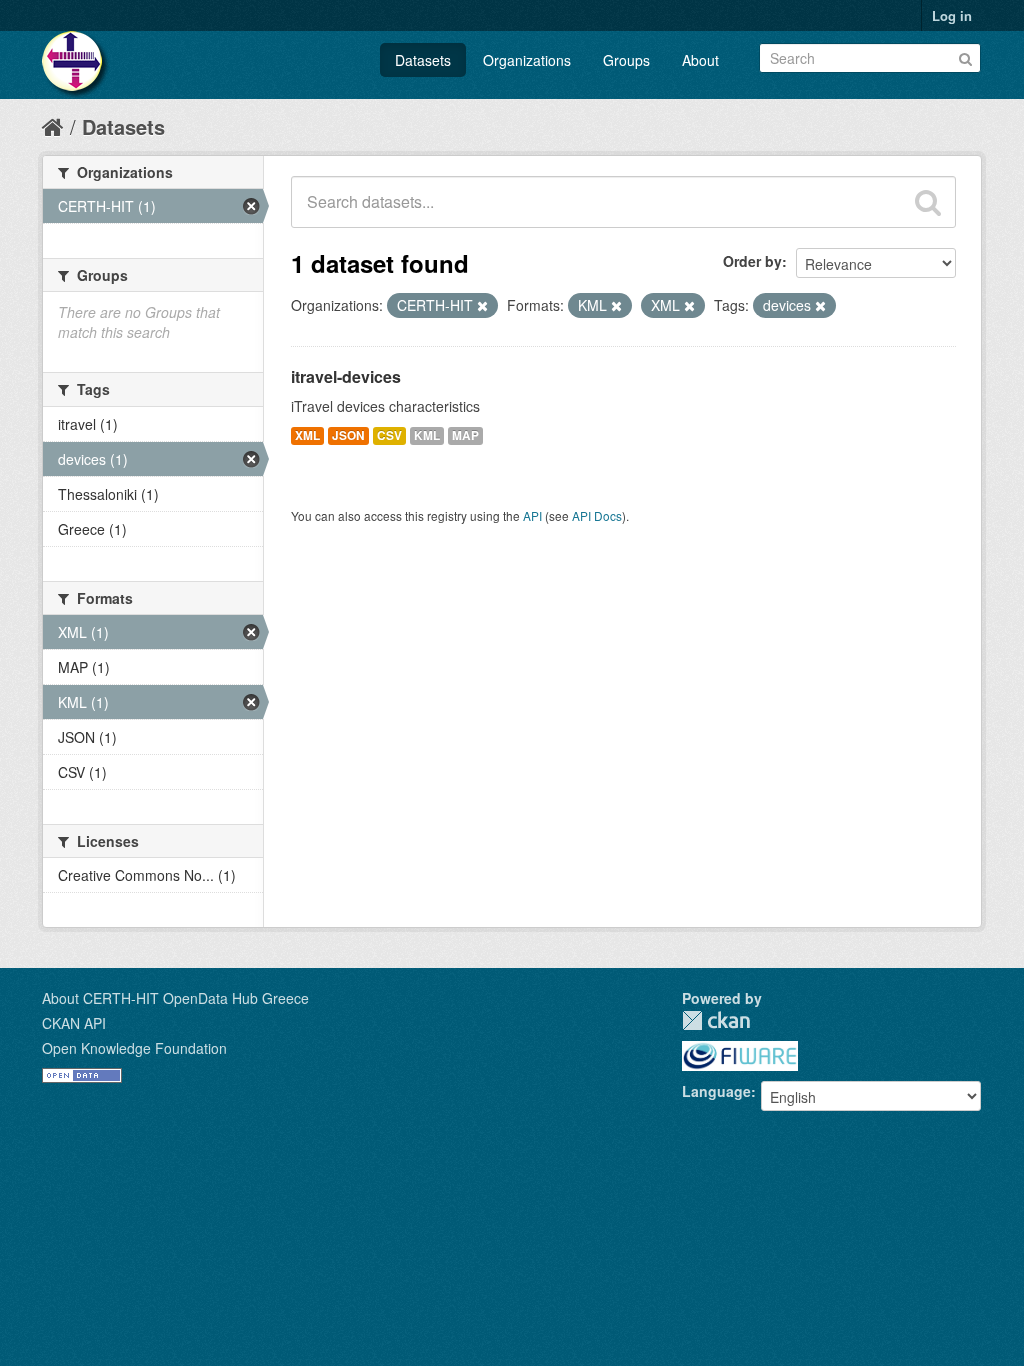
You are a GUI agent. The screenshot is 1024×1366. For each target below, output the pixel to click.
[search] (928, 202)
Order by (752, 261)
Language (716, 1091)
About (700, 60)
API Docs (597, 515)
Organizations (527, 60)
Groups (626, 60)
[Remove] (482, 306)
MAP (465, 435)
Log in (952, 15)
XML (307, 435)
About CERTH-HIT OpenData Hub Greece (175, 998)
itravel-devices (346, 376)
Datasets (423, 60)
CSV (389, 435)
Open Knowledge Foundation (134, 1048)
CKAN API (74, 1023)
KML (427, 435)
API (532, 515)
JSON (348, 435)
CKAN (716, 1020)
